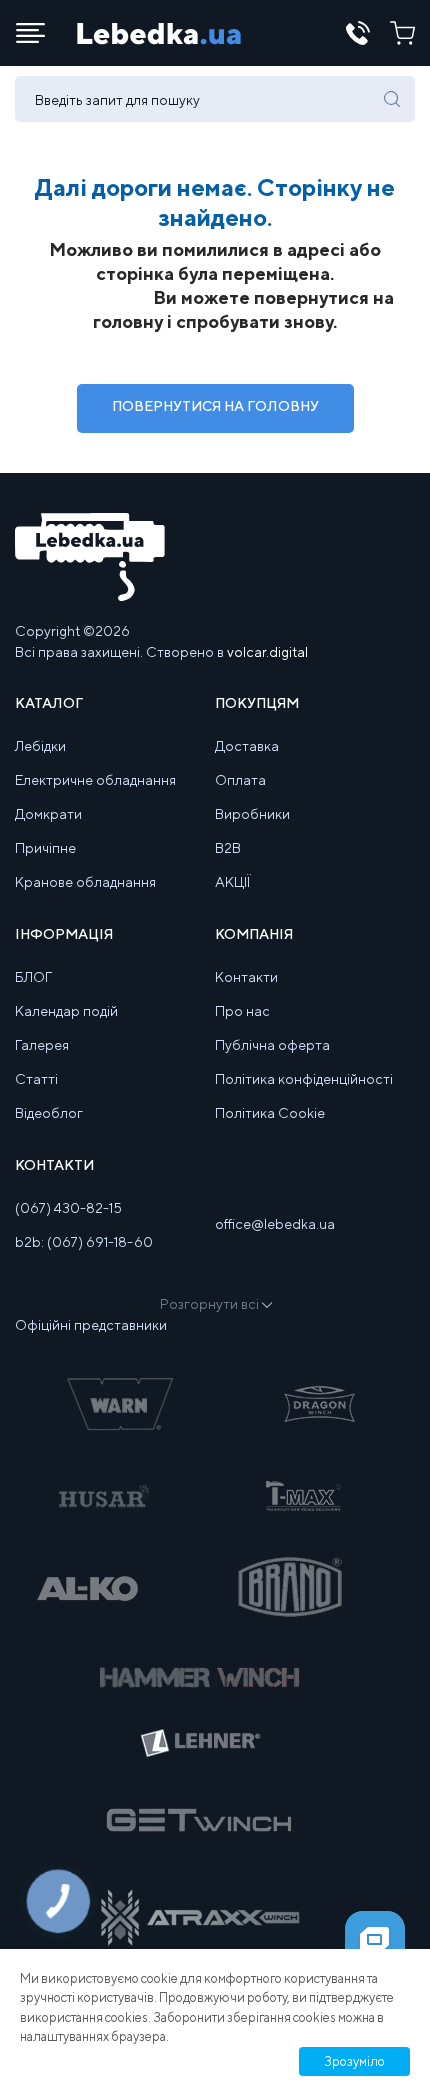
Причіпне (45, 848)
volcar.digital (267, 652)
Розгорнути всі (209, 1304)
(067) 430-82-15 (68, 1208)
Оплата (240, 780)
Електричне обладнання (95, 780)
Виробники (252, 814)
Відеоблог (49, 1113)
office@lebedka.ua (275, 1224)
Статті (36, 1079)
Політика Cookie (270, 1113)
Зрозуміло (354, 2061)
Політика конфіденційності (304, 1079)
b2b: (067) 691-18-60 (84, 1242)
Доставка (247, 746)
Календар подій (66, 1011)
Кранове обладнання (85, 882)
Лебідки (40, 746)
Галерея (42, 1045)
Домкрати (48, 814)
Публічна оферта (272, 1045)
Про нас (242, 1011)
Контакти (246, 977)
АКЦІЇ (232, 882)
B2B (228, 848)
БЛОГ (33, 977)
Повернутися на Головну (215, 406)
